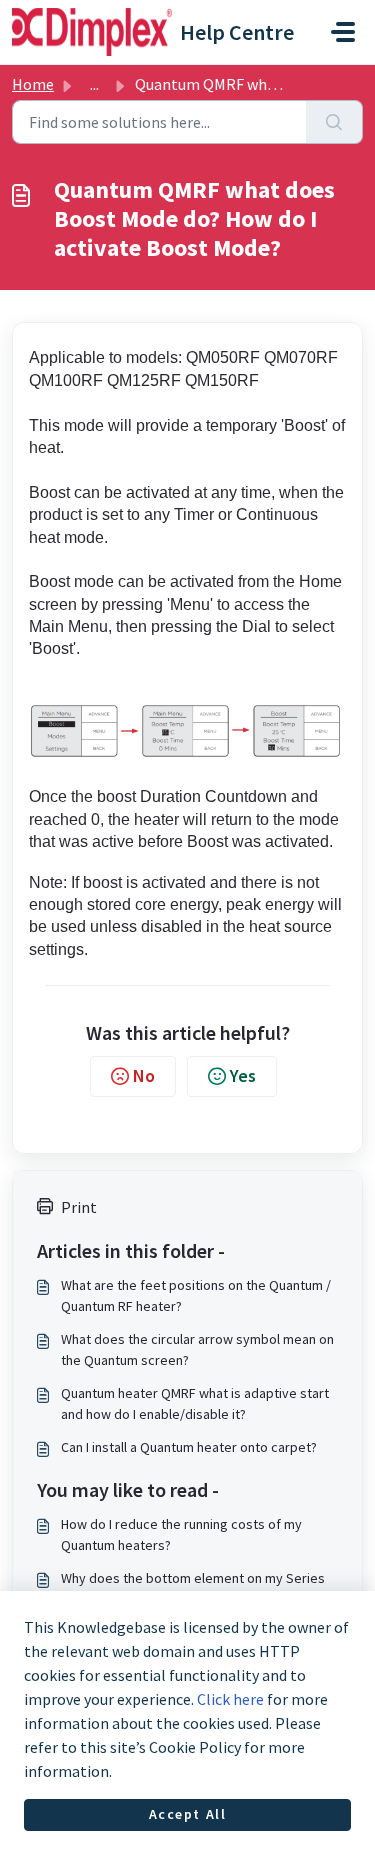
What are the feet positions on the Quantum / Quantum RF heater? (196, 1295)
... (94, 84)
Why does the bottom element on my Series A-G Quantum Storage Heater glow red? (193, 1588)
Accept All (188, 1814)
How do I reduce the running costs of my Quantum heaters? (181, 1534)
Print (79, 1207)
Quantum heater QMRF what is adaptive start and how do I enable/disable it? (195, 1403)
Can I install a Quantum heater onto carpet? (189, 1447)
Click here (230, 1699)
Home (33, 84)
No (144, 1075)
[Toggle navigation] (343, 32)
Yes (243, 1075)
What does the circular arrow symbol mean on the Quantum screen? (197, 1349)
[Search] (334, 122)
